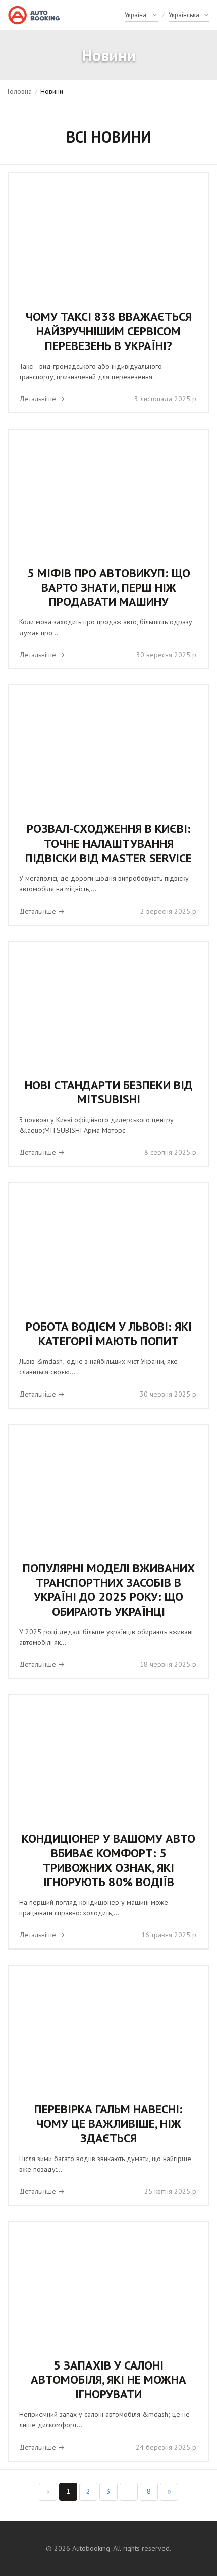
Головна (20, 91)
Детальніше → (42, 399)
